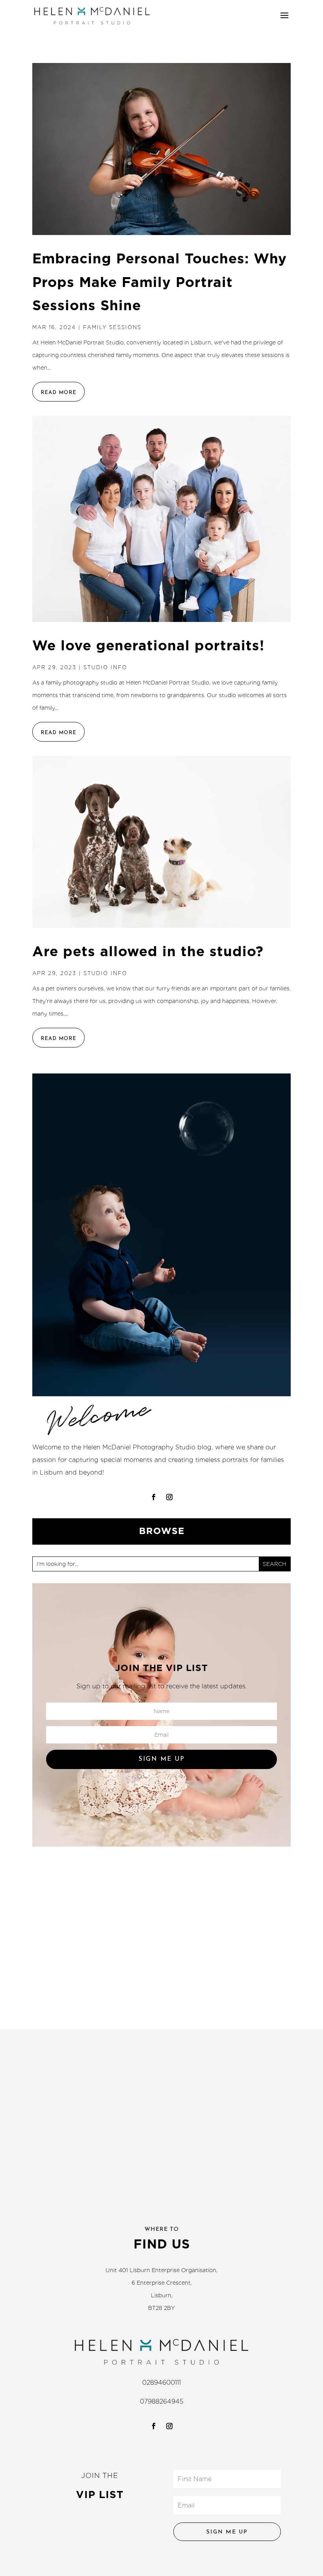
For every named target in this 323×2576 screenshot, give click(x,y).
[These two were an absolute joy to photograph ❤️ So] (192, 2024)
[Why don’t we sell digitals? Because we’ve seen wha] (192, 2132)
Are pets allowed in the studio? (148, 951)
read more (58, 393)
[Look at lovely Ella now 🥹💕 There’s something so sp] (131, 2024)
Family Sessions (112, 327)
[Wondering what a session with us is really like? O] (131, 2132)
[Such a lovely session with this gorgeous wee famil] (192, 1988)
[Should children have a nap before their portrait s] (69, 2024)
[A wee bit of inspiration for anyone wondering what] (254, 1988)
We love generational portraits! (148, 645)
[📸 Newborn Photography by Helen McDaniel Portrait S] (192, 2060)
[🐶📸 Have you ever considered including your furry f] (254, 2024)
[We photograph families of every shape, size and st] (69, 2132)
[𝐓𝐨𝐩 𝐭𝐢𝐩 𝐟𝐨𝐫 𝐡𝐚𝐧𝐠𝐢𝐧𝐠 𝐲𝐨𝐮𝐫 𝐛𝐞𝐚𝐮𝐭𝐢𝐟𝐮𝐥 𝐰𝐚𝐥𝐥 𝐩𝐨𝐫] (192, 2096)
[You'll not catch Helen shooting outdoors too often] (131, 2096)
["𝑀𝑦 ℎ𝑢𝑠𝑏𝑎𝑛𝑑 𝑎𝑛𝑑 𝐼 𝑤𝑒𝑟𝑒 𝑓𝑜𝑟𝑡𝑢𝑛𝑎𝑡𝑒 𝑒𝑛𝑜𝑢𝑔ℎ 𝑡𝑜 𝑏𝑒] (69, 2096)
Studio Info (105, 667)
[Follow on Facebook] (154, 1497)
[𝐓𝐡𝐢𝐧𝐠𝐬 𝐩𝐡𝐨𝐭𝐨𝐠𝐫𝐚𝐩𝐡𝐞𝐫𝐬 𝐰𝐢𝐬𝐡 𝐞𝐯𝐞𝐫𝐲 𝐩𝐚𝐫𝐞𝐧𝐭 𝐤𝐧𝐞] (254, 2132)
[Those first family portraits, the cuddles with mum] (69, 1988)
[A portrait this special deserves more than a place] (69, 2060)
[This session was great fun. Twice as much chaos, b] (131, 2060)
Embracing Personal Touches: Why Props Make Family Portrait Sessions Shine (160, 282)
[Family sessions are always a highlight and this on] (254, 2096)
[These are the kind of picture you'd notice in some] (254, 2060)
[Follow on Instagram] (169, 1497)
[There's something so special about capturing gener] (131, 1988)
